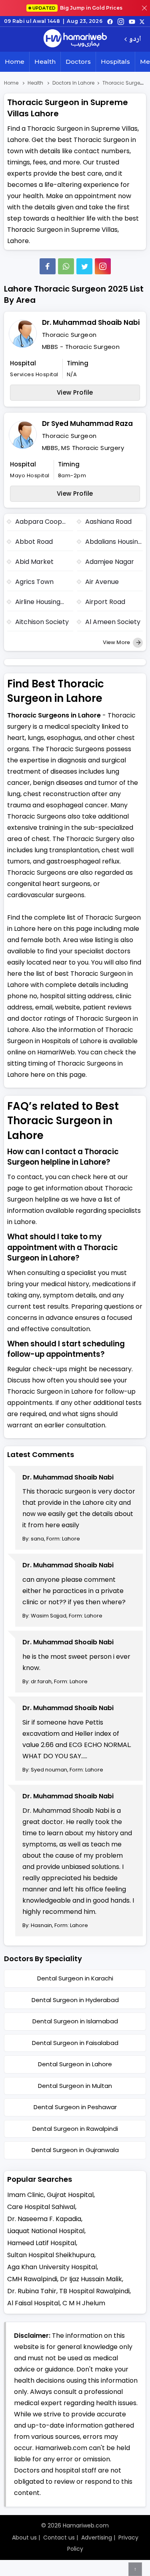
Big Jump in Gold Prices (78, 8)
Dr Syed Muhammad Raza (87, 424)
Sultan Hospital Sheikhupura (51, 2255)
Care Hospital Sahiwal (41, 2207)
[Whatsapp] (66, 266)
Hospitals (115, 62)
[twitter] (142, 21)
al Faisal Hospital (33, 2303)
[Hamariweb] (75, 39)
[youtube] (132, 21)
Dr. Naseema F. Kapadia (44, 2219)
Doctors (78, 62)
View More (117, 642)
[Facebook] (48, 266)
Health (45, 62)
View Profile (75, 392)
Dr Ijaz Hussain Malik (91, 2279)
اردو (135, 40)
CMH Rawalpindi (32, 2279)
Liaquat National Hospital (46, 2231)
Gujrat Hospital (70, 2195)
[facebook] (110, 21)
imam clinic (26, 2195)
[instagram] (103, 266)
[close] (144, 8)
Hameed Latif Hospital (42, 2243)
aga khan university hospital (52, 2267)
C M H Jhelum (84, 2303)
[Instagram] (121, 21)
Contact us (59, 2537)
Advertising (97, 2537)
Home (15, 62)
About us (24, 2537)
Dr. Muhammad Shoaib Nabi (91, 322)
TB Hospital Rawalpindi (94, 2291)
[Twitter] (84, 266)
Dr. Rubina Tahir (32, 2291)
